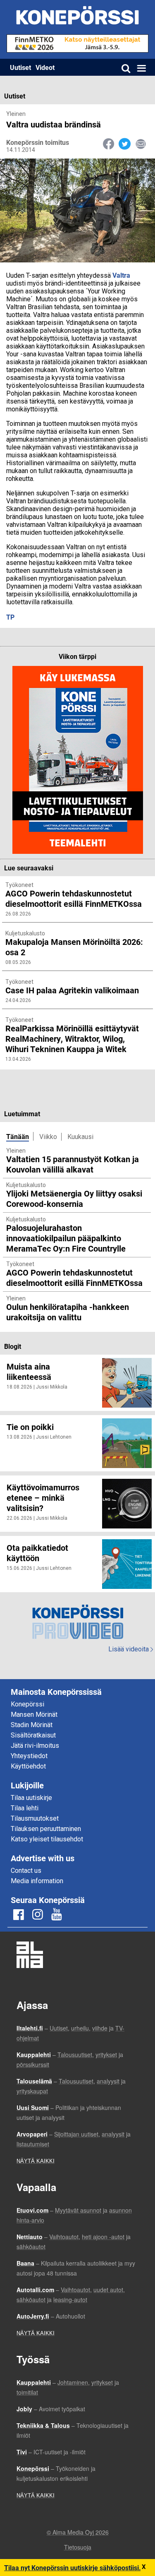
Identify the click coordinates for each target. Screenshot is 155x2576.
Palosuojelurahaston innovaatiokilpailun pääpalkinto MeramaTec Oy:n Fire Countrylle (66, 1238)
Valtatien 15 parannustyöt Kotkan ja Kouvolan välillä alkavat (73, 1164)
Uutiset (20, 67)
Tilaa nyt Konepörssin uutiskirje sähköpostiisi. (73, 2568)
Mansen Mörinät (34, 1715)
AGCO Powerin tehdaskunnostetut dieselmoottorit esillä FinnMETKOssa (74, 1277)
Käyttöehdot (28, 1766)
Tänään (18, 1136)
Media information (37, 1881)
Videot (45, 67)
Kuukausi (80, 1137)
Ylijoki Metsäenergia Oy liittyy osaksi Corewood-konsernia (74, 1198)
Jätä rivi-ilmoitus (35, 1746)
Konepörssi (27, 1704)
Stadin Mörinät (32, 1725)
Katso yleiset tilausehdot (47, 1839)
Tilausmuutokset (35, 1818)
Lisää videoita (131, 1649)
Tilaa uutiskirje (31, 1798)
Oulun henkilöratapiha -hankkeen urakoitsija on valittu (68, 1312)
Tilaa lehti (25, 1808)
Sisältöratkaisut (33, 1735)
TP (10, 617)
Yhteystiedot (29, 1756)
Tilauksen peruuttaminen (46, 1829)
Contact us (26, 1871)
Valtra (121, 275)
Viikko (48, 1137)
